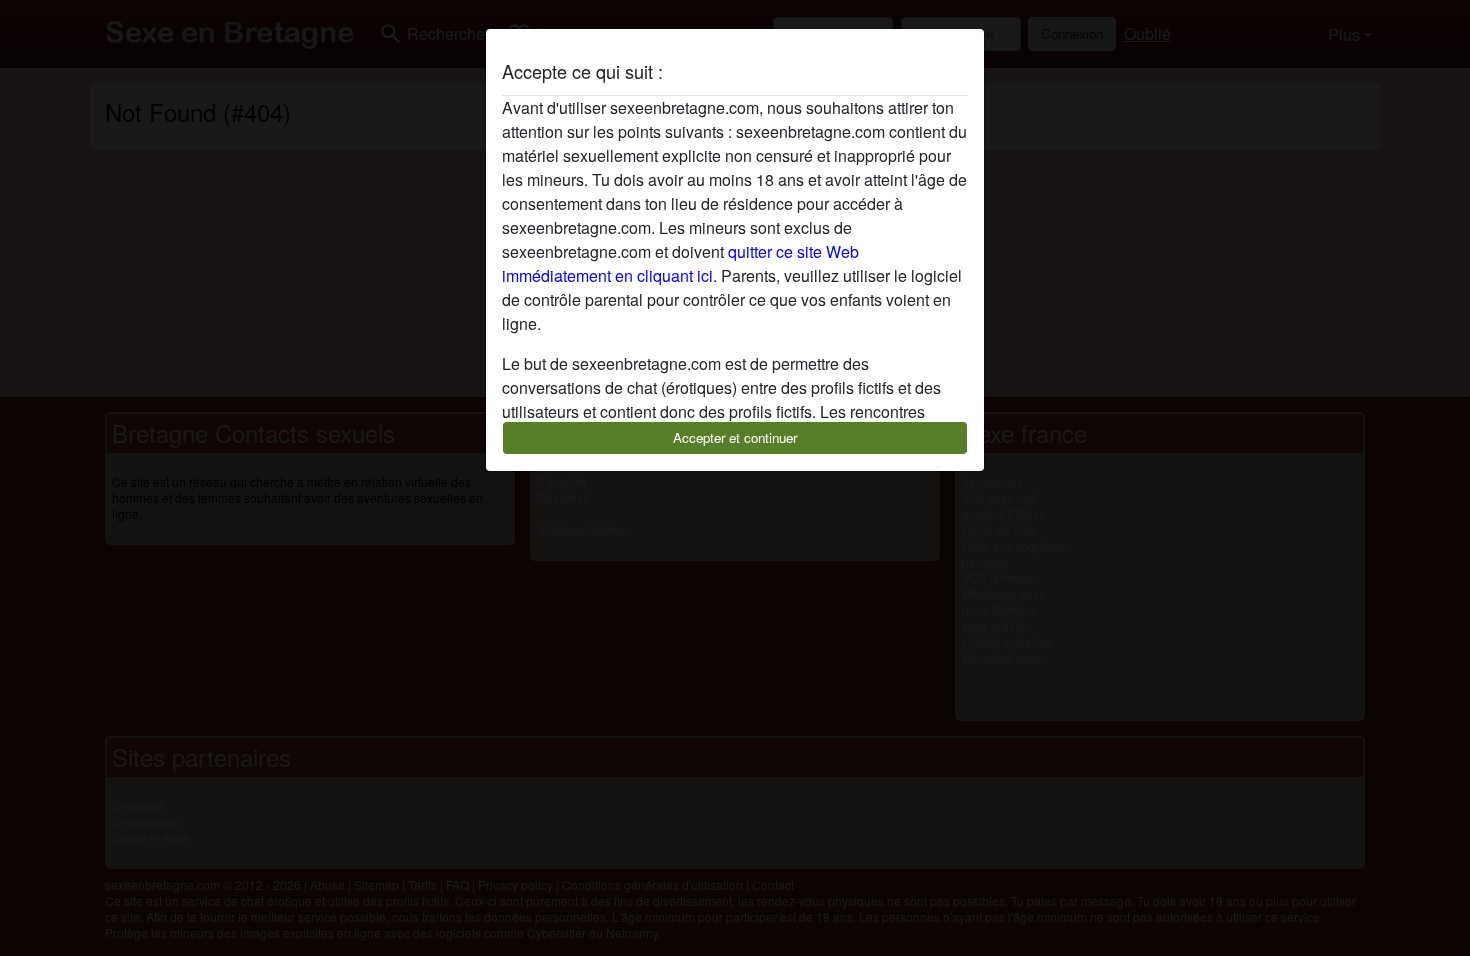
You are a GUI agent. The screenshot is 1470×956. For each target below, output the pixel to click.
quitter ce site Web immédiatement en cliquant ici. (680, 263)
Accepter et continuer (735, 437)
